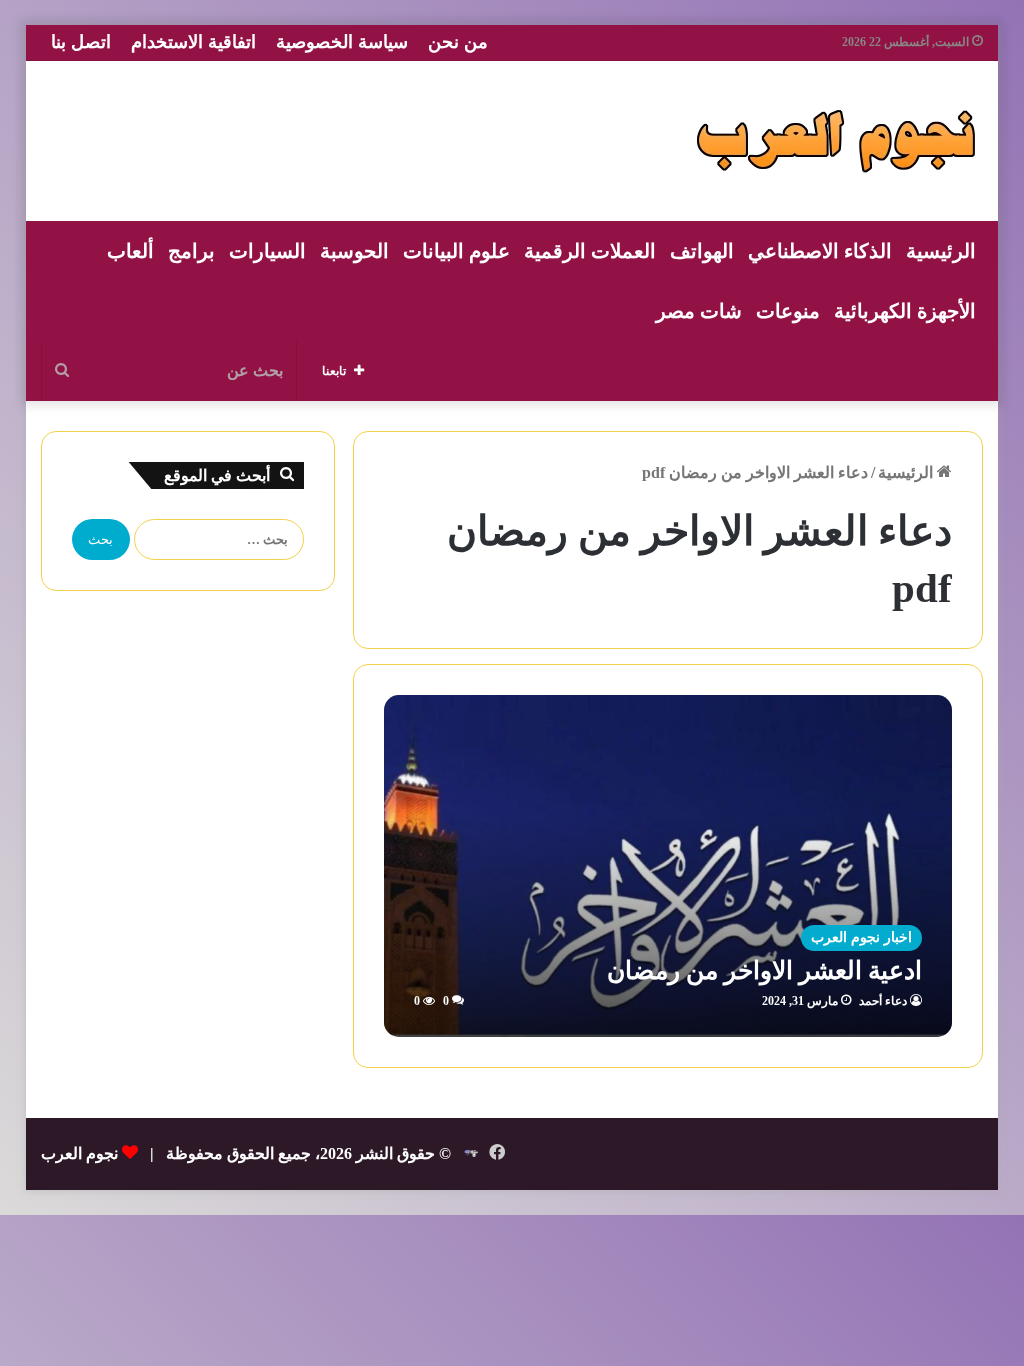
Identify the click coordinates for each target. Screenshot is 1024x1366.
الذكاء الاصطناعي (820, 251)
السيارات (267, 251)
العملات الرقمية (590, 251)
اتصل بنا (81, 42)
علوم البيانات (456, 251)
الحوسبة (354, 251)
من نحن (458, 42)
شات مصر (699, 311)
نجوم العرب (79, 1153)
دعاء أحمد (883, 1001)
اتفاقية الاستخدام (193, 42)
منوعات (788, 311)
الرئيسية (941, 251)
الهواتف (702, 251)
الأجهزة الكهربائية (905, 311)
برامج (191, 251)
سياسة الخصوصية (342, 42)
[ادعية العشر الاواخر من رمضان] (668, 866)
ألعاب (130, 251)
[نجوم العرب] (836, 141)
